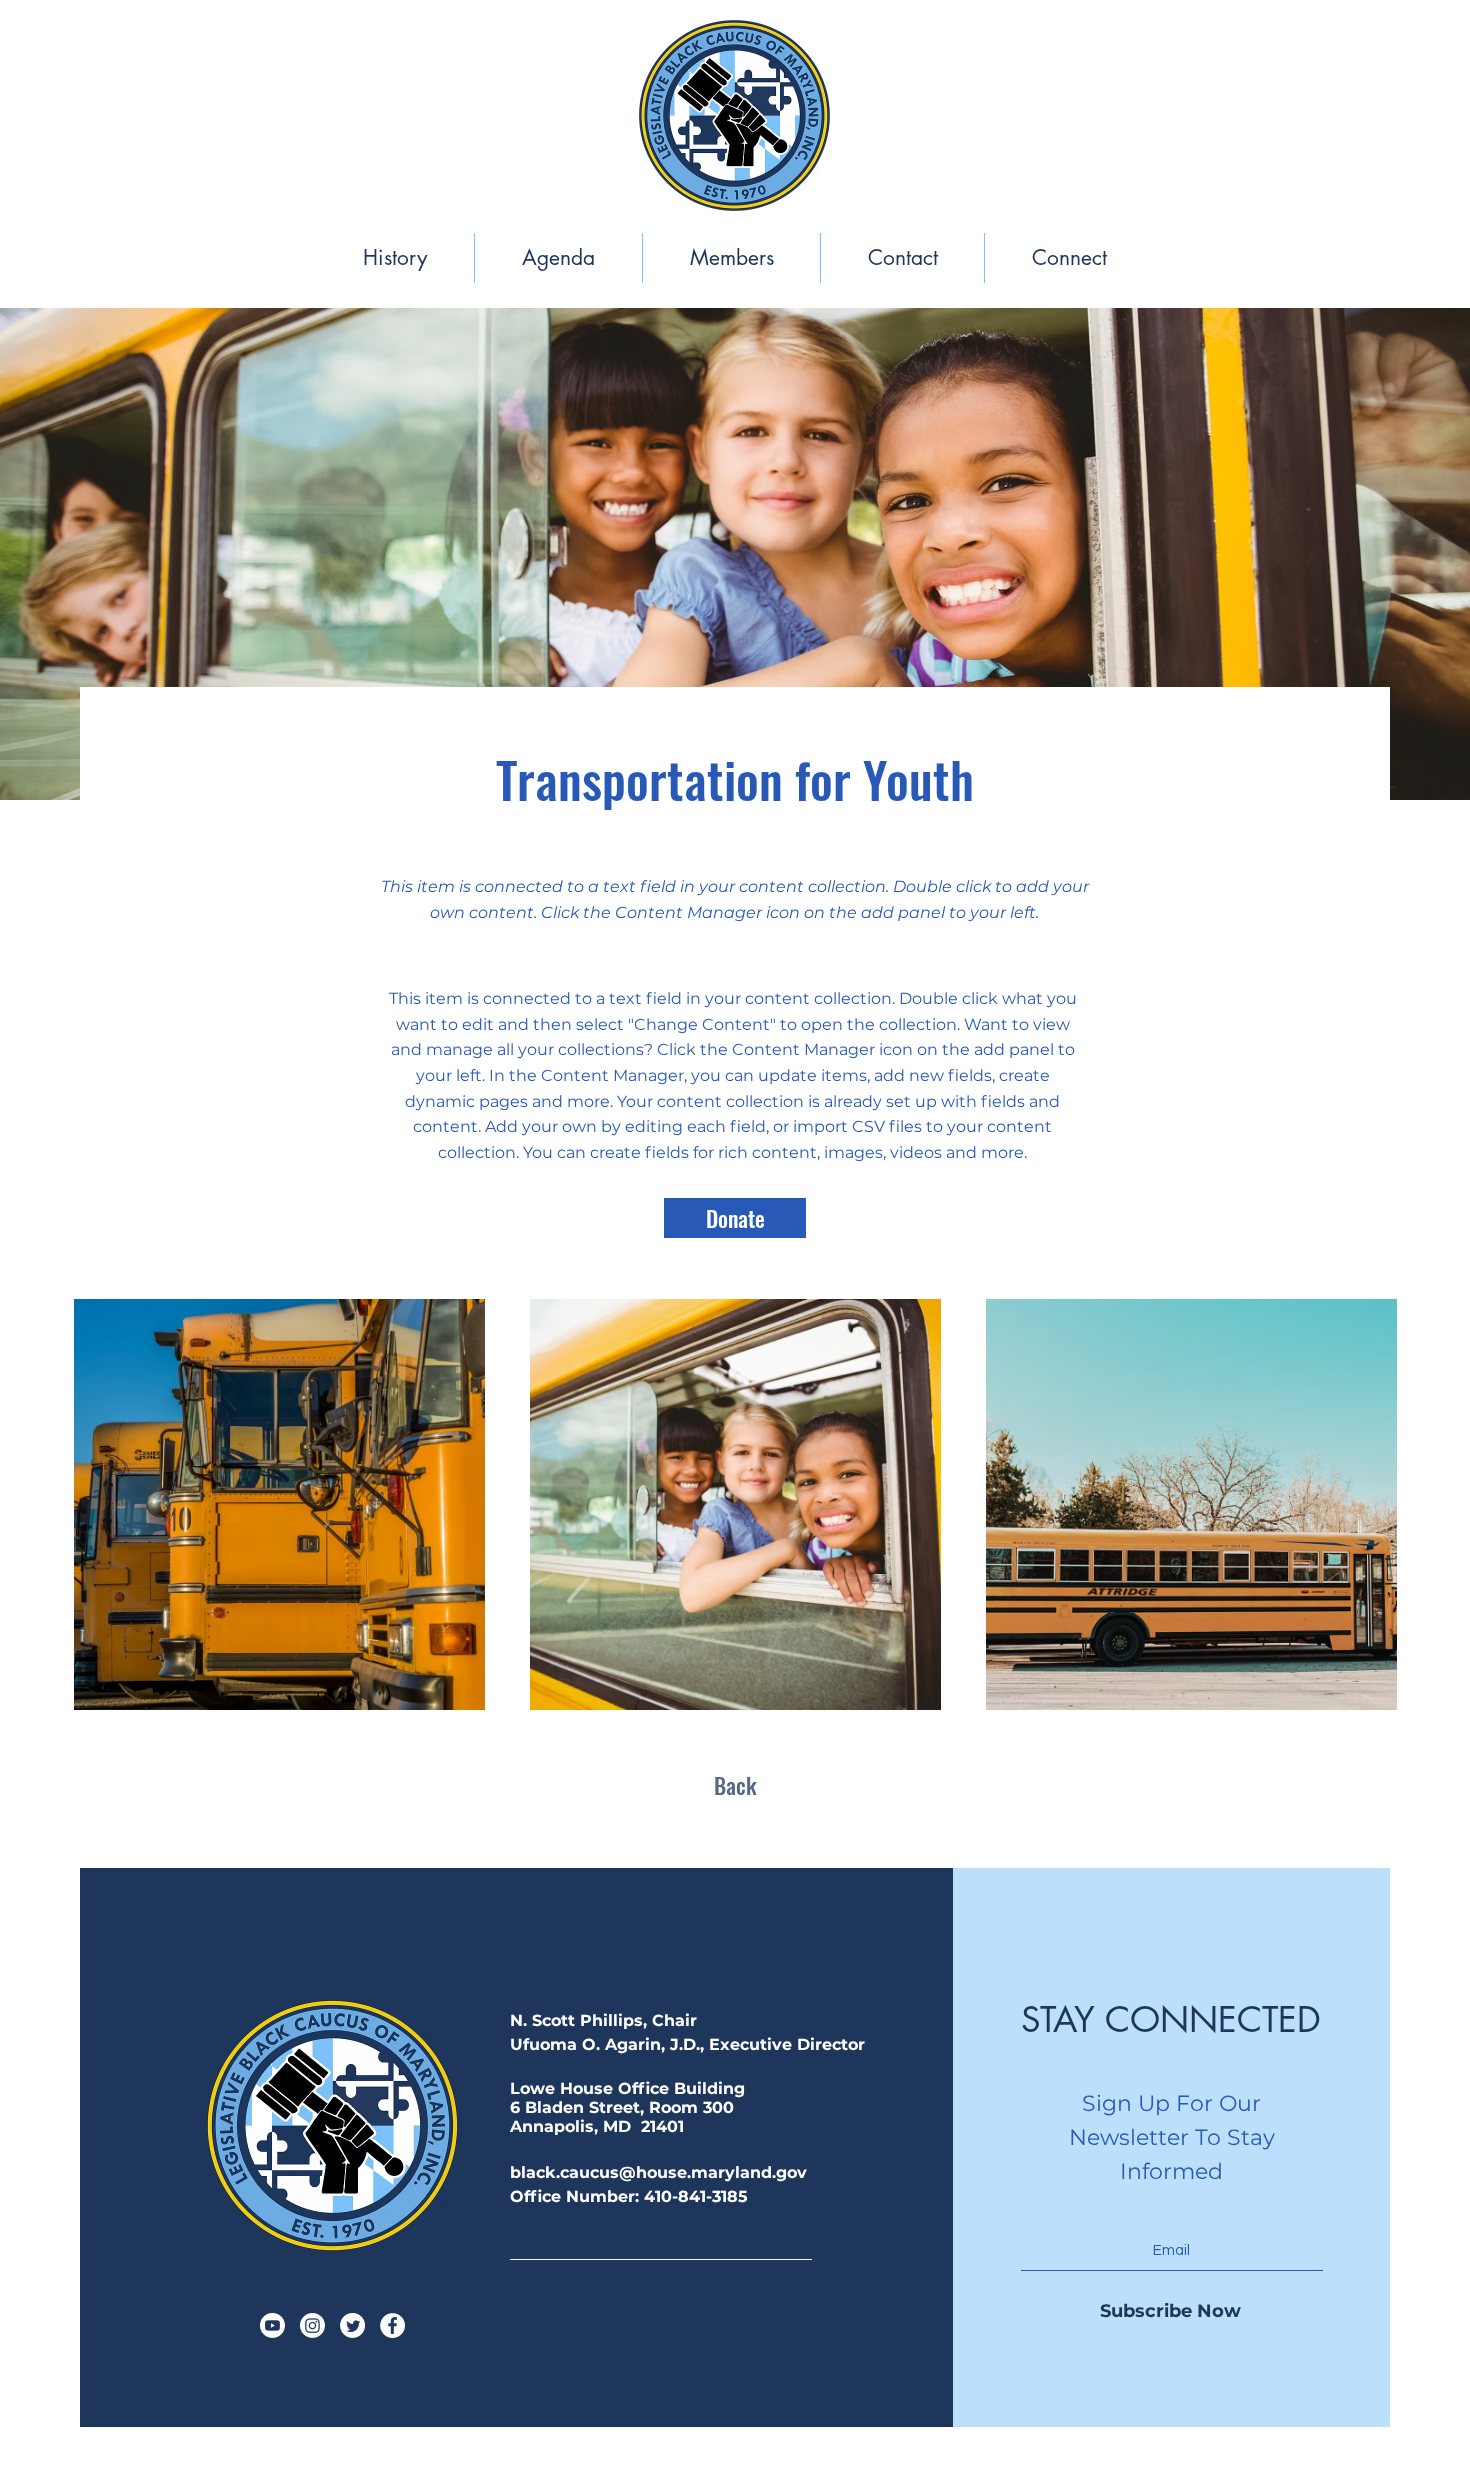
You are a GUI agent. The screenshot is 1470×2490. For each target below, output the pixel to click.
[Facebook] (392, 2325)
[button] (395, 258)
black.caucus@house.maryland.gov (658, 2172)
